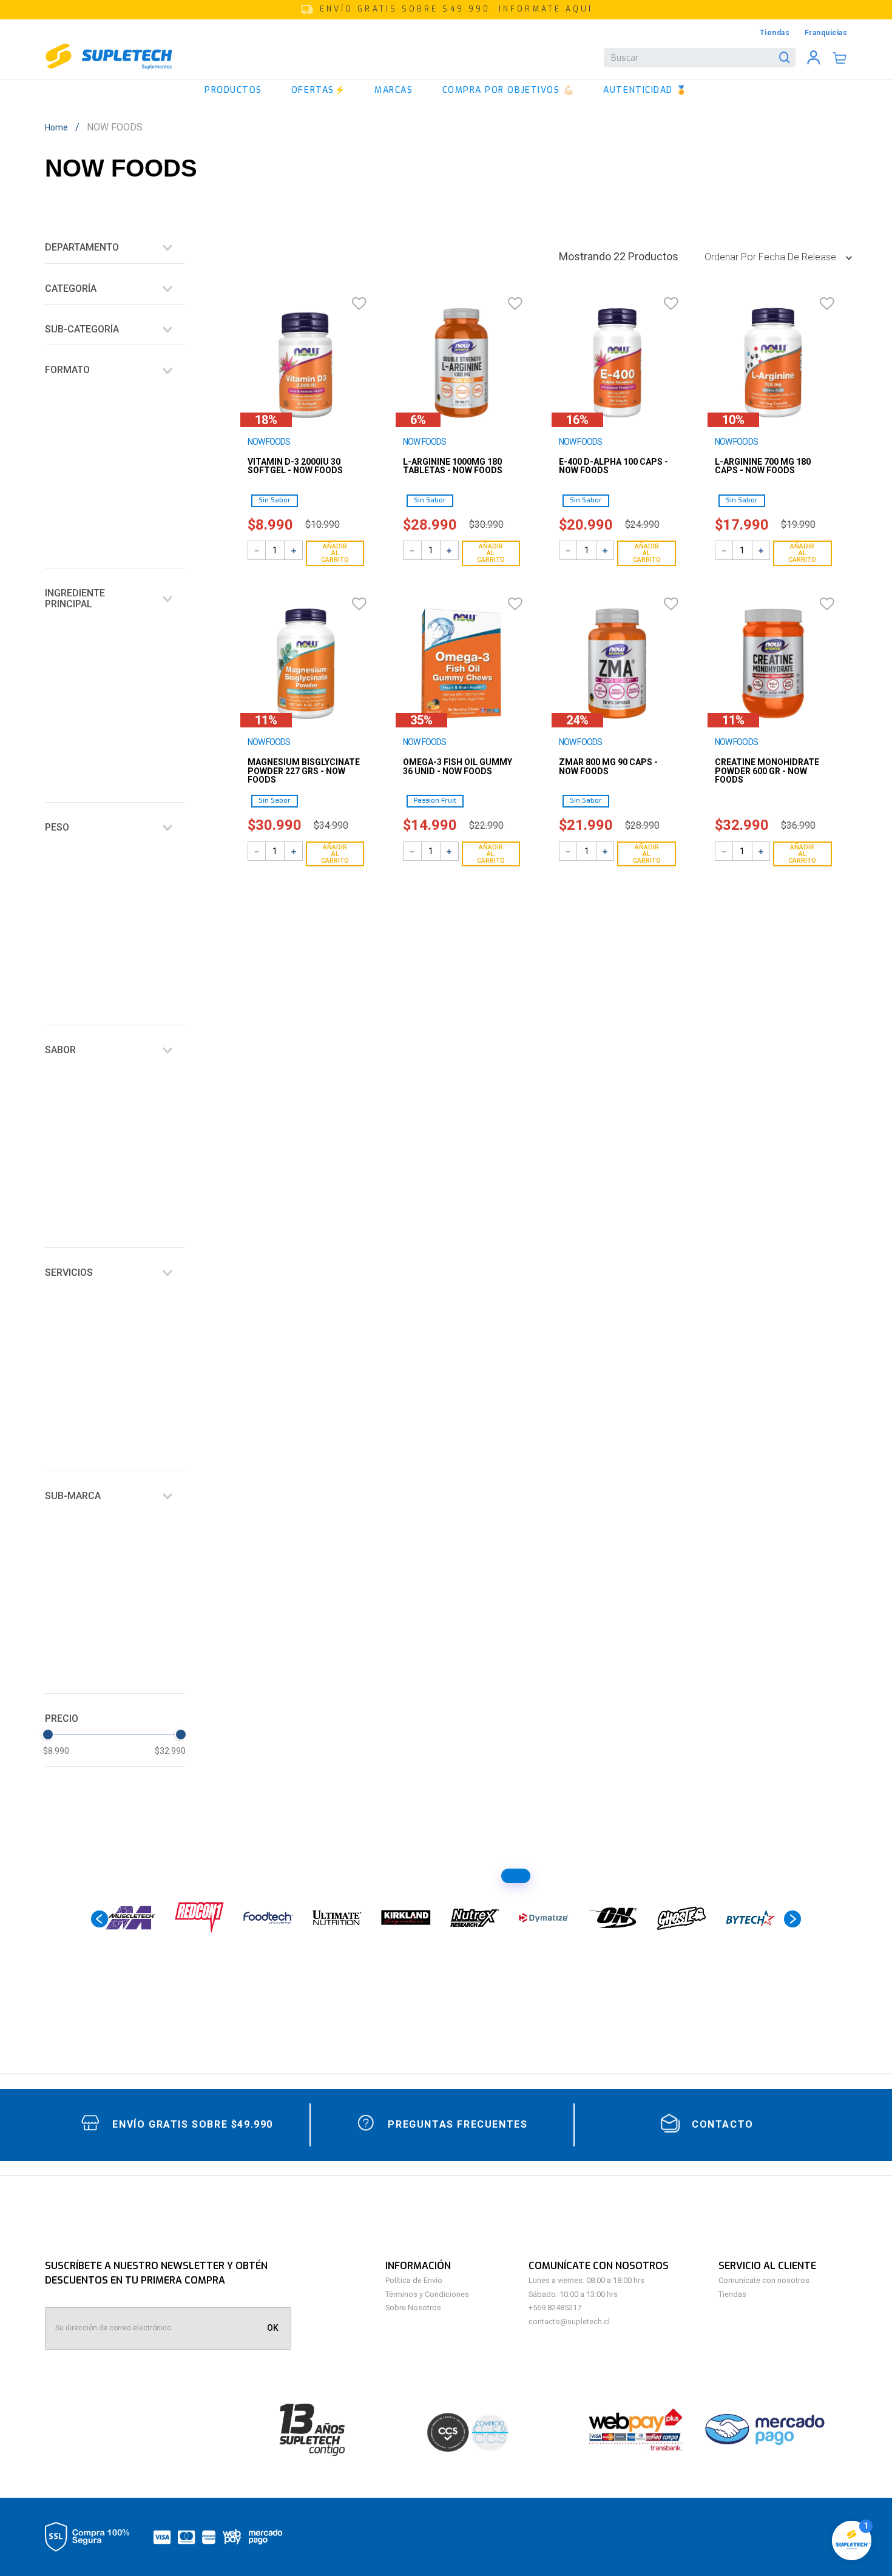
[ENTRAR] (814, 58)
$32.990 (170, 659)
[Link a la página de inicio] (60, 127)
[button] (446, 10)
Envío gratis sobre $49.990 (193, 2124)
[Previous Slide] (100, 1924)
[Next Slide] (792, 1924)
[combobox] (700, 58)
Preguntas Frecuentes (458, 2124)
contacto (723, 2124)
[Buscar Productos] (787, 58)
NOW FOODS (115, 127)
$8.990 (56, 659)
